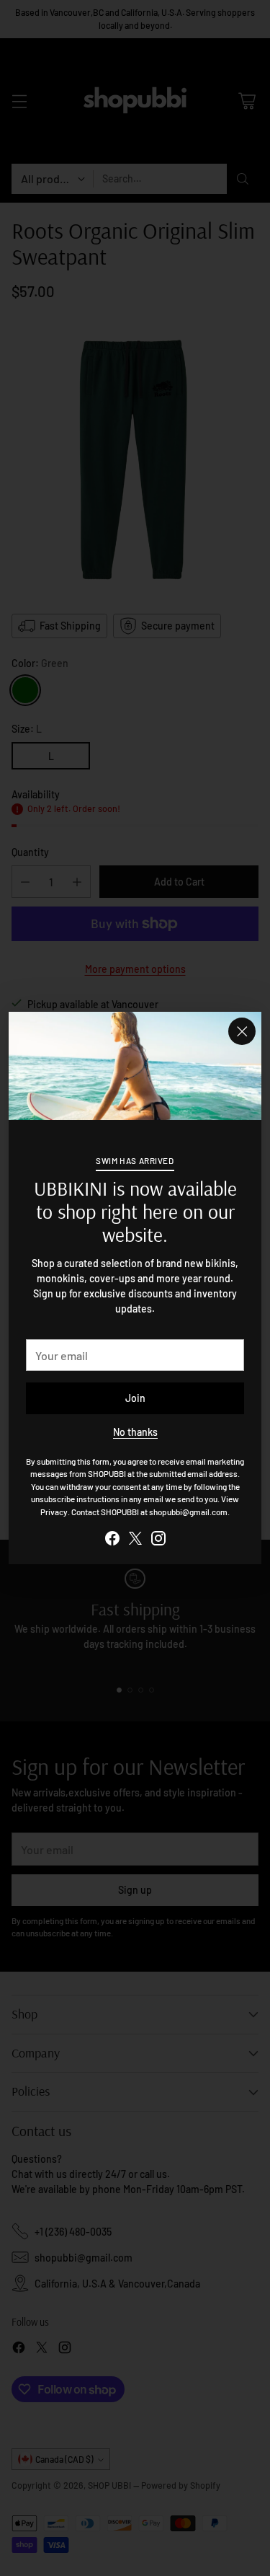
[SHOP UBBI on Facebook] (112, 1540)
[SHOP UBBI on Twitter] (135, 1540)
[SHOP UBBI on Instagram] (158, 1540)
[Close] (242, 1031)
